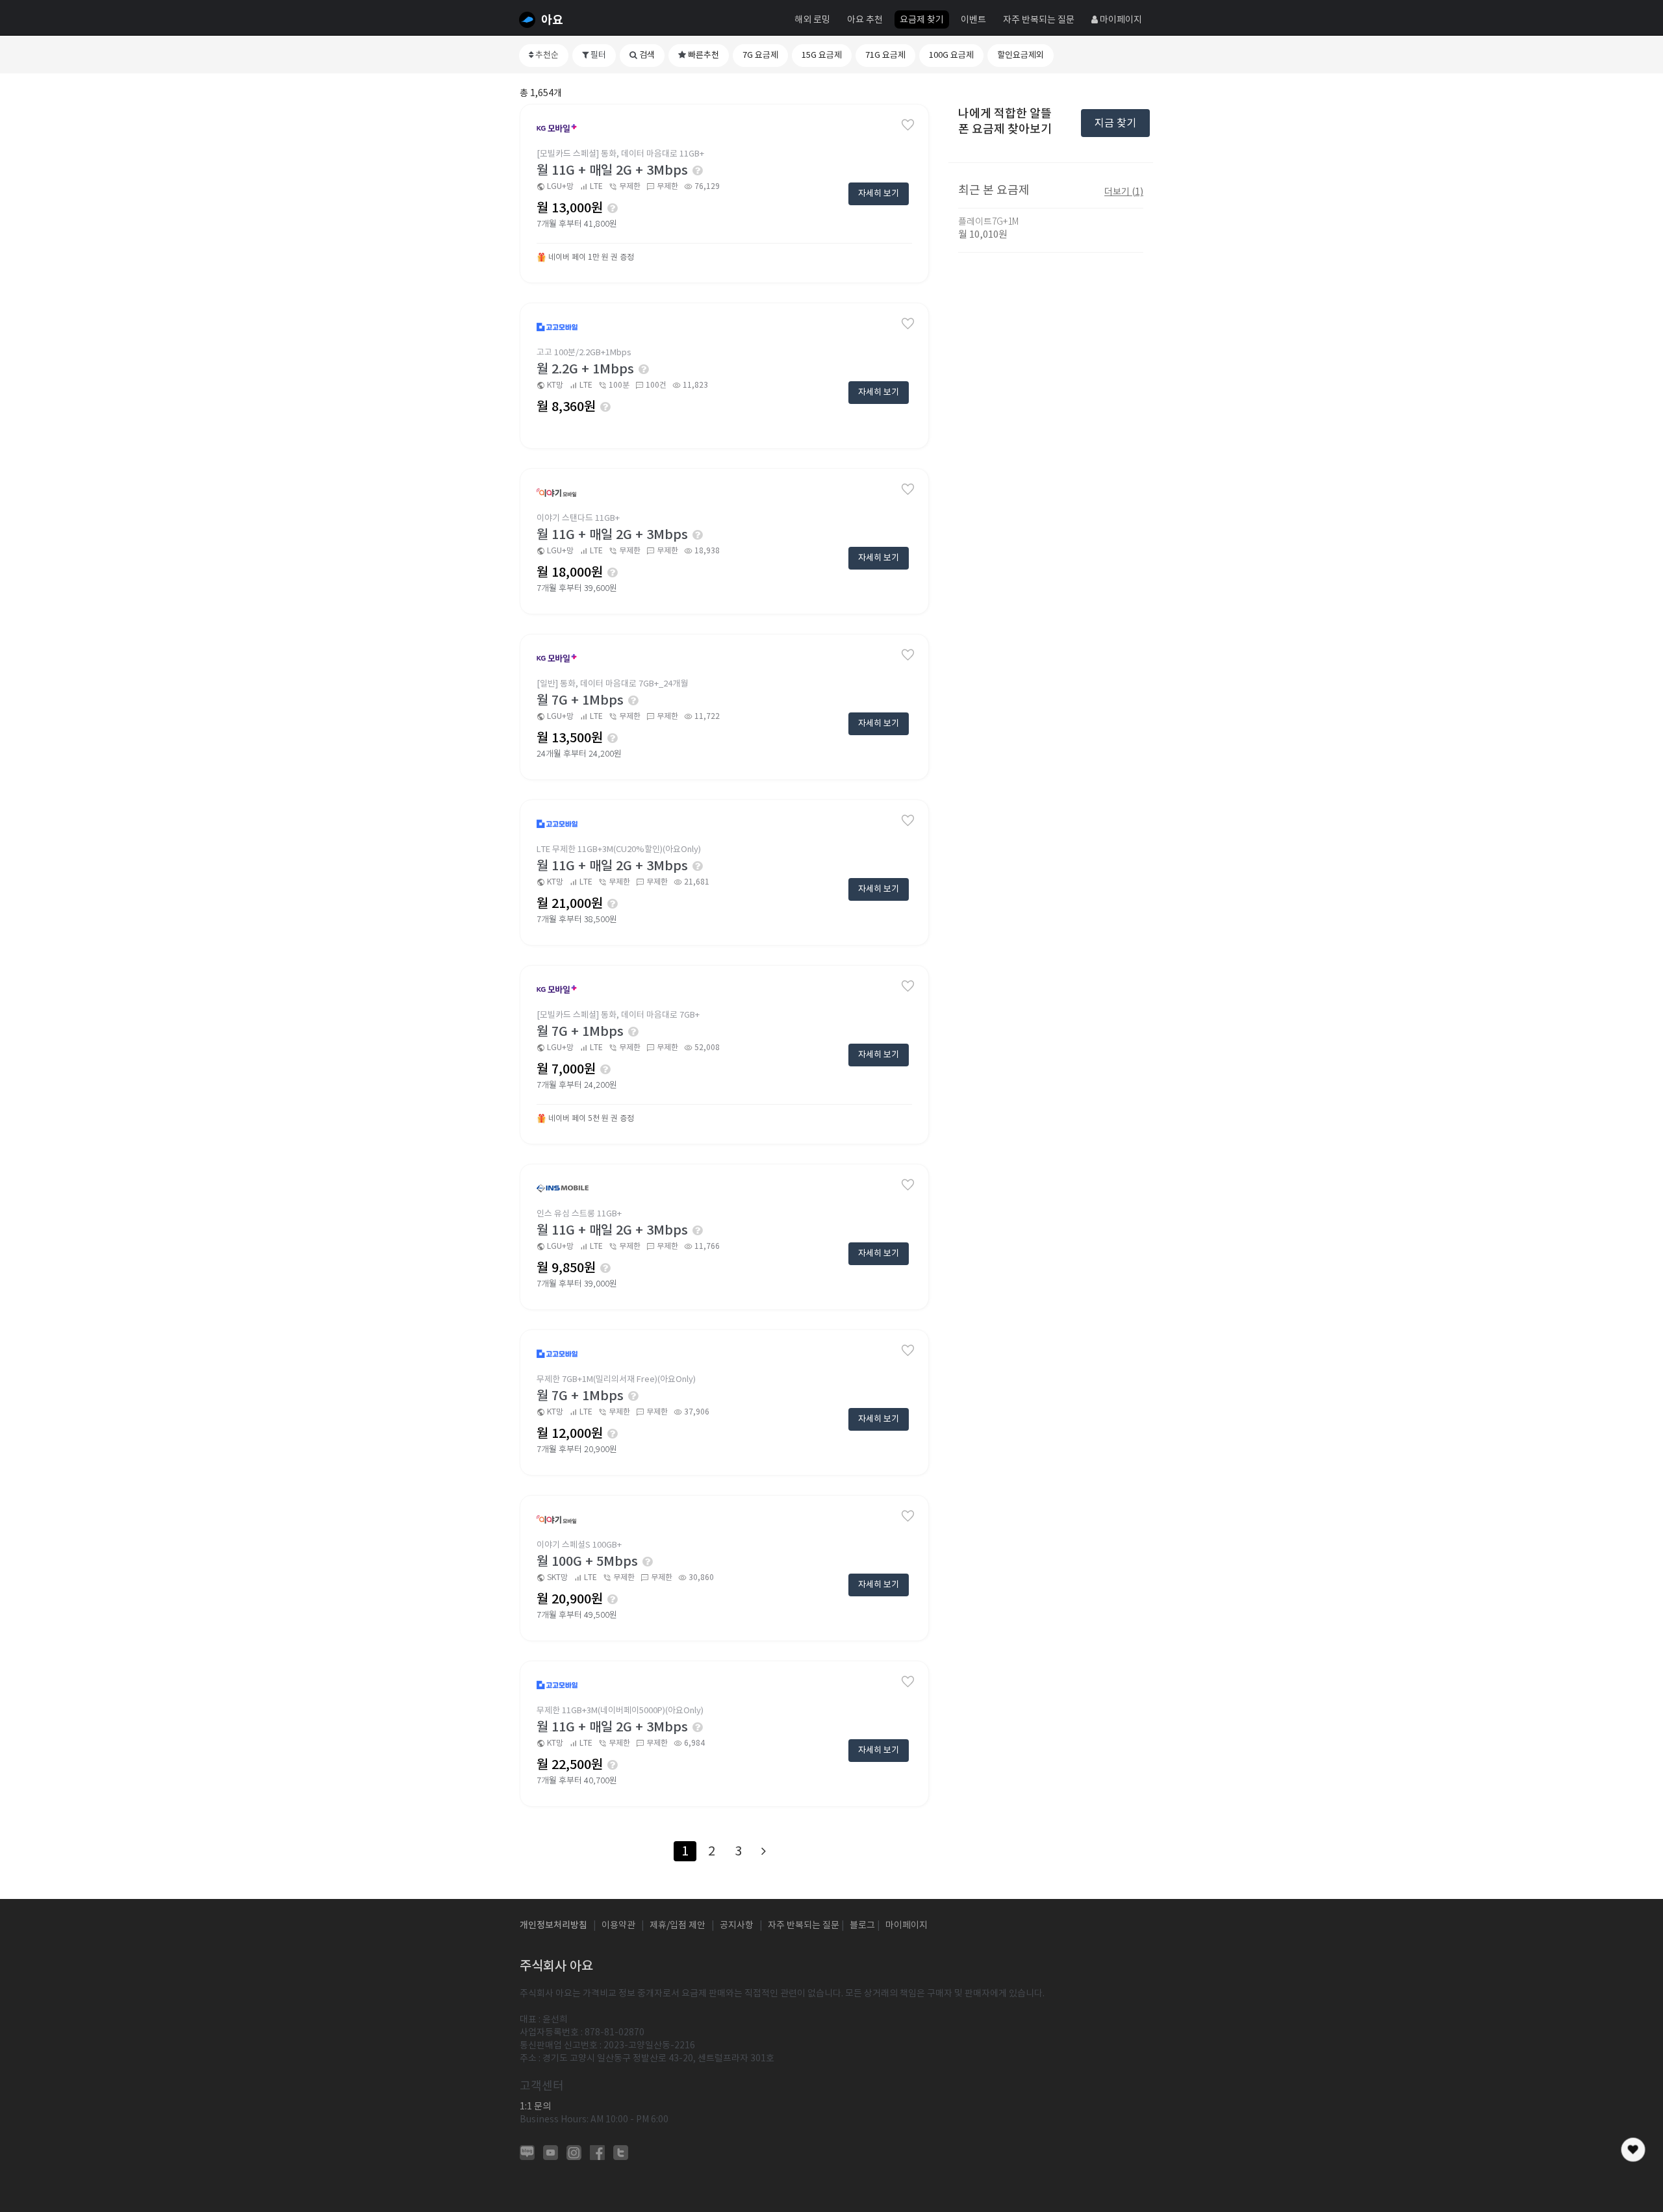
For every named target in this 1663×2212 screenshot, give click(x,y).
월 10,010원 (983, 234)
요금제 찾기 (922, 19)
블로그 (862, 1925)
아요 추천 (865, 19)
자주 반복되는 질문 (1039, 19)
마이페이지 (1120, 19)
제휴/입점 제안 (678, 1925)
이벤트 (973, 19)
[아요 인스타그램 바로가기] (574, 2152)
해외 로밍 (812, 19)
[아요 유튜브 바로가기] (551, 2152)
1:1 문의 (535, 2106)
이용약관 (618, 1925)
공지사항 (737, 1925)
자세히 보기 (879, 193)
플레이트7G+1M (988, 221)
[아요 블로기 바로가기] (527, 2152)
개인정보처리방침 (553, 1925)
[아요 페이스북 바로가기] (597, 2152)
